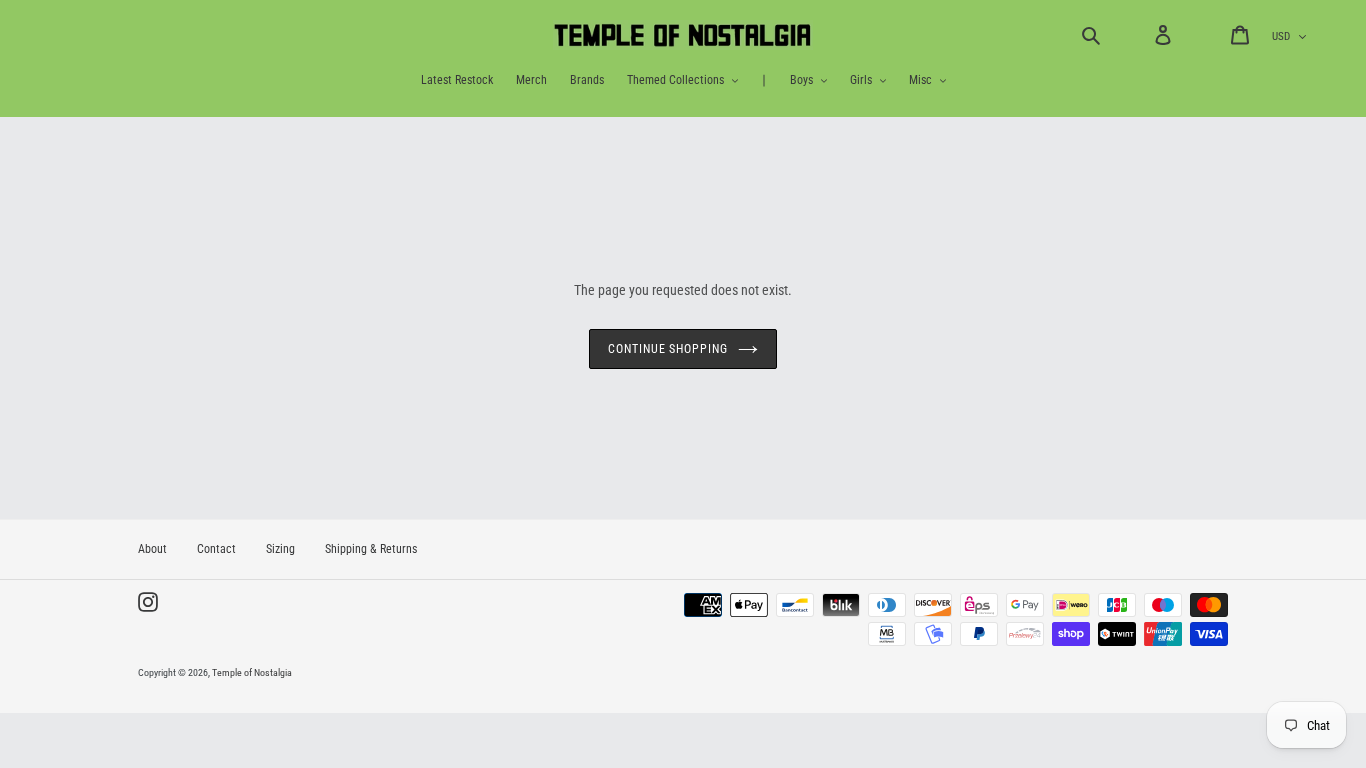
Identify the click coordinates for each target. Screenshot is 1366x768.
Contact (216, 549)
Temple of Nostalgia (252, 672)
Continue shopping (668, 349)
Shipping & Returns (371, 549)
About (152, 549)
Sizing (280, 549)
